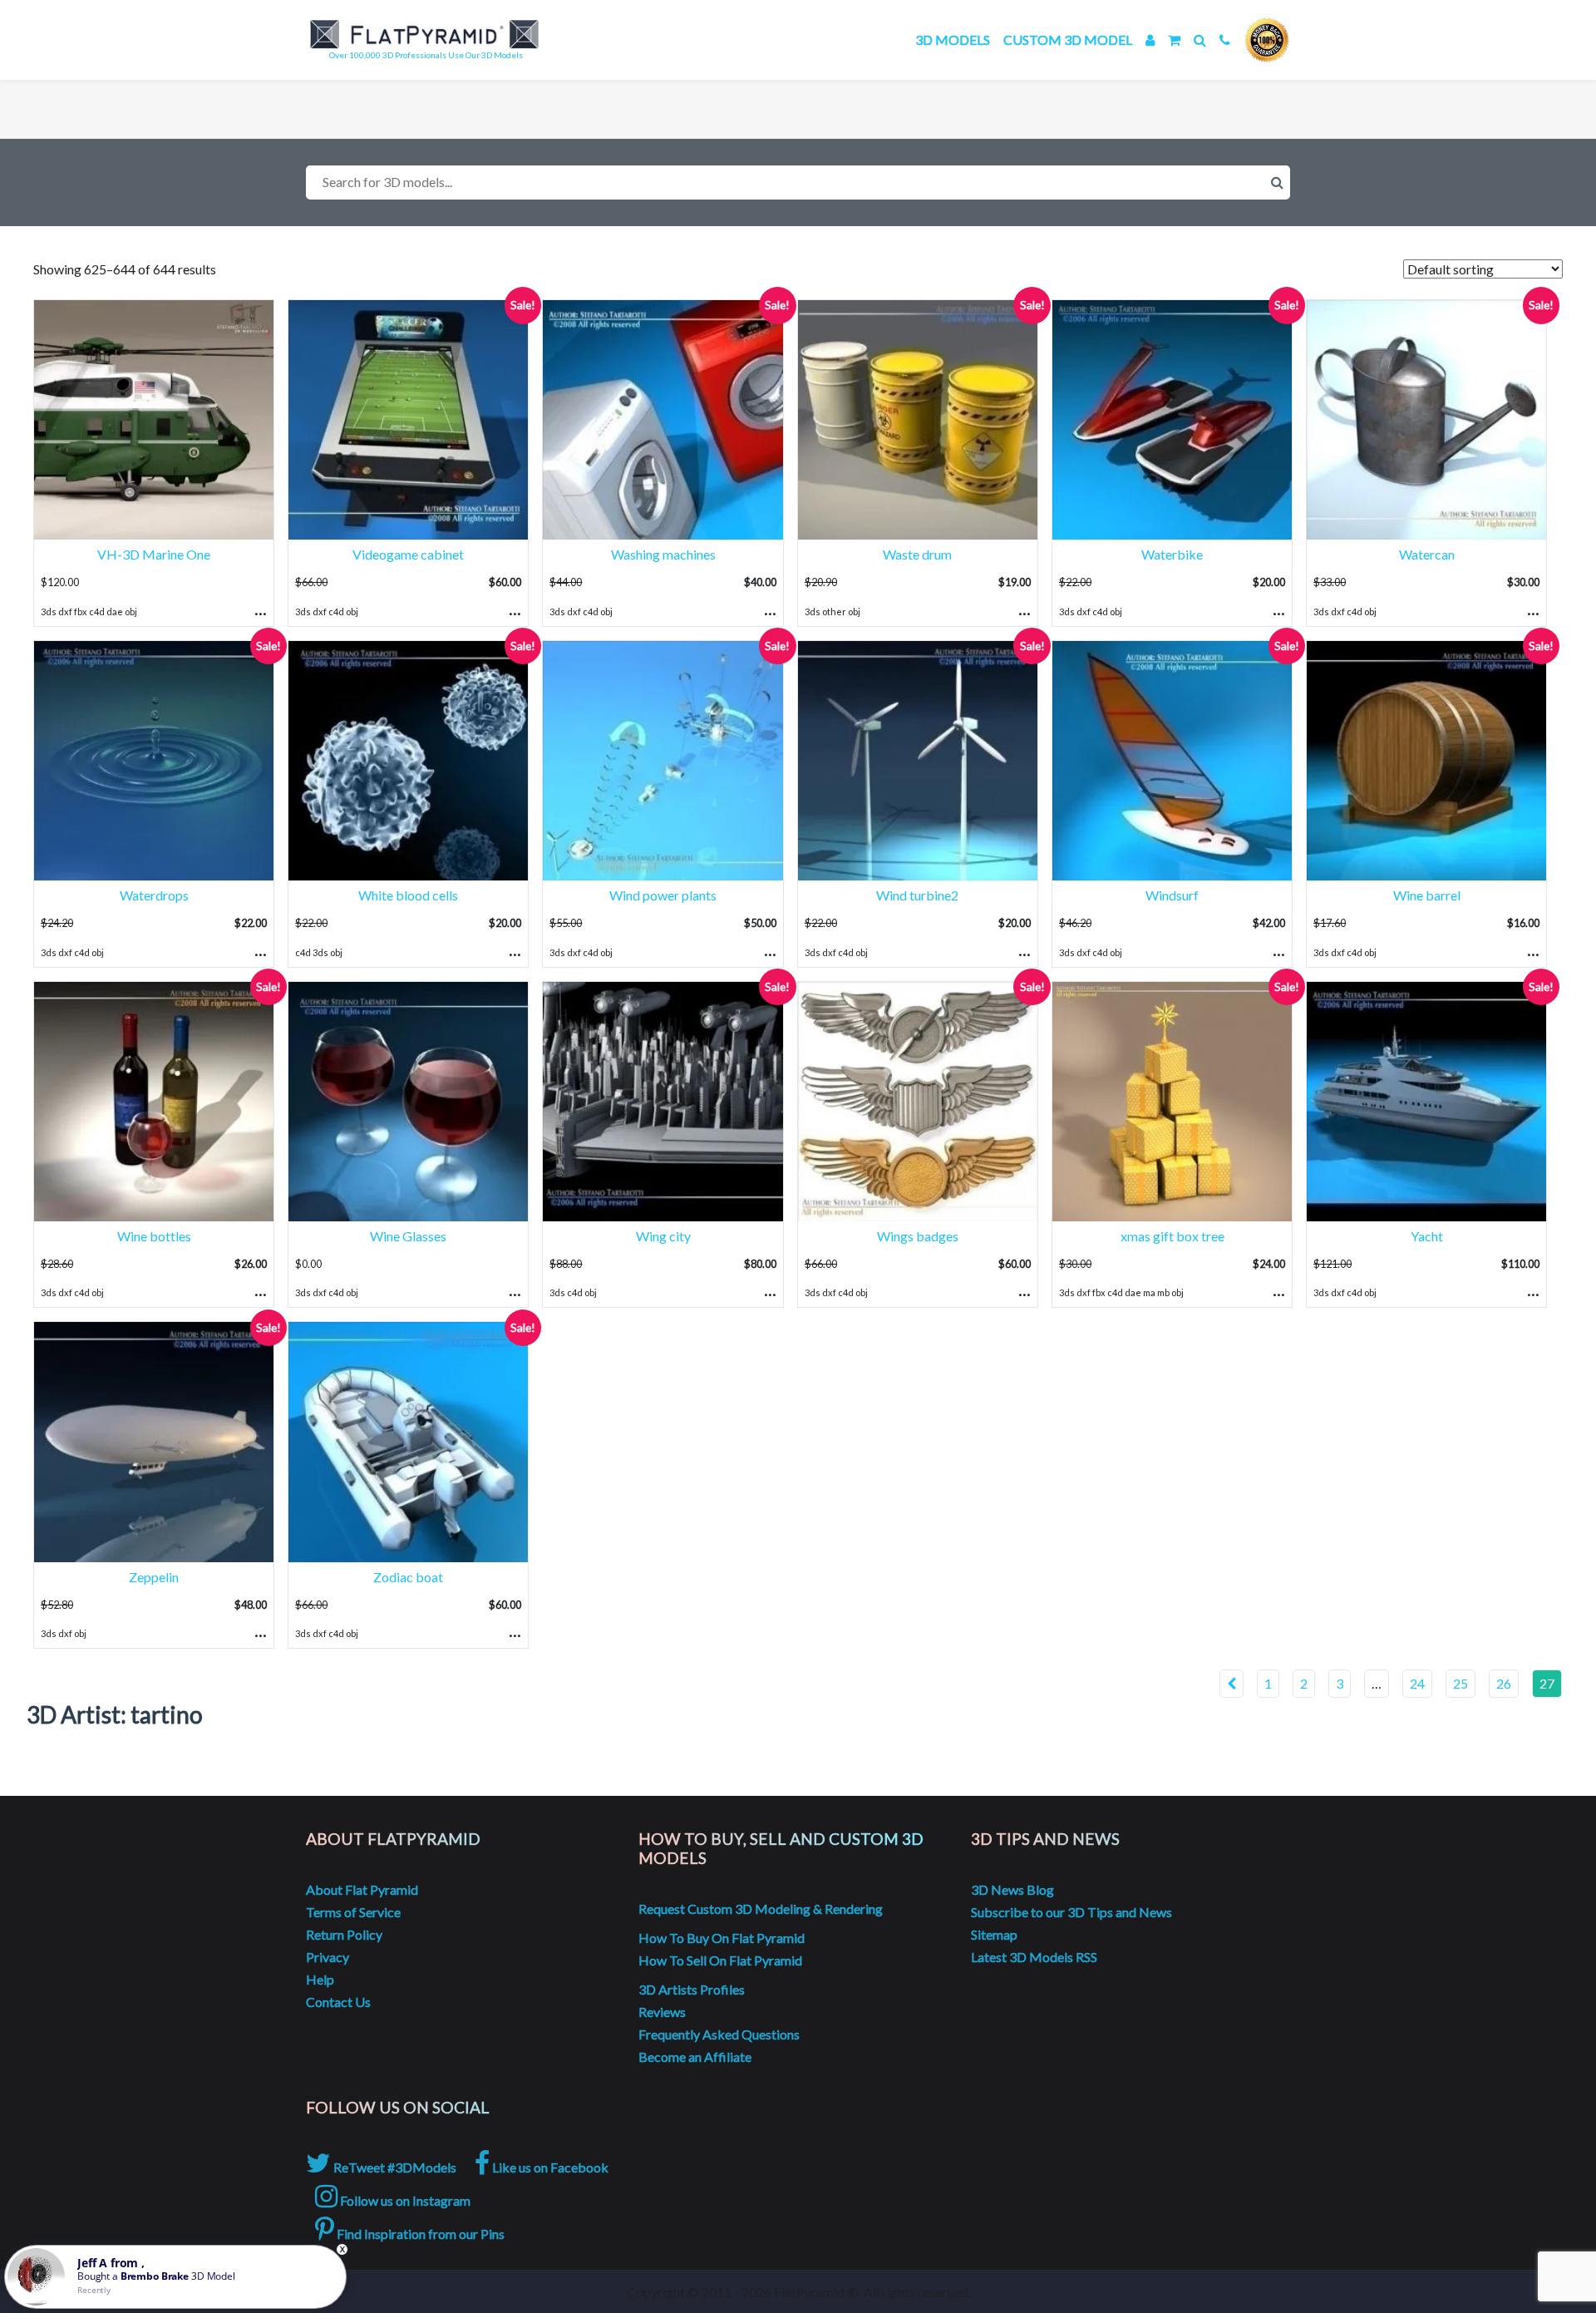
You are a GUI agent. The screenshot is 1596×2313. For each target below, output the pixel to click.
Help (320, 1979)
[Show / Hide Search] (1200, 39)
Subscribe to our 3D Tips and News (1071, 1912)
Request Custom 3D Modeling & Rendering (761, 1909)
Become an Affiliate (695, 2057)
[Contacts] (1225, 39)
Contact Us (338, 2002)
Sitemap (994, 1934)
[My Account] (1150, 39)
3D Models (953, 39)
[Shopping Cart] (1174, 39)
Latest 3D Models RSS (1034, 1957)
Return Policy (344, 1934)
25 (1461, 1683)
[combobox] (798, 182)
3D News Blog (1012, 1889)
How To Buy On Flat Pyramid (722, 1938)
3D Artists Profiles (692, 1989)
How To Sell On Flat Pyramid (720, 1960)
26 (1504, 1683)
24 (1417, 1683)
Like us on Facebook (549, 2167)
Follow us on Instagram (404, 2200)
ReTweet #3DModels (394, 2167)
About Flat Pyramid (362, 1889)
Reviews (662, 2012)
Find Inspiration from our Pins (419, 2234)
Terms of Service (353, 1912)
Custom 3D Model (1068, 39)
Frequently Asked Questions (719, 2034)
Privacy (328, 1957)
